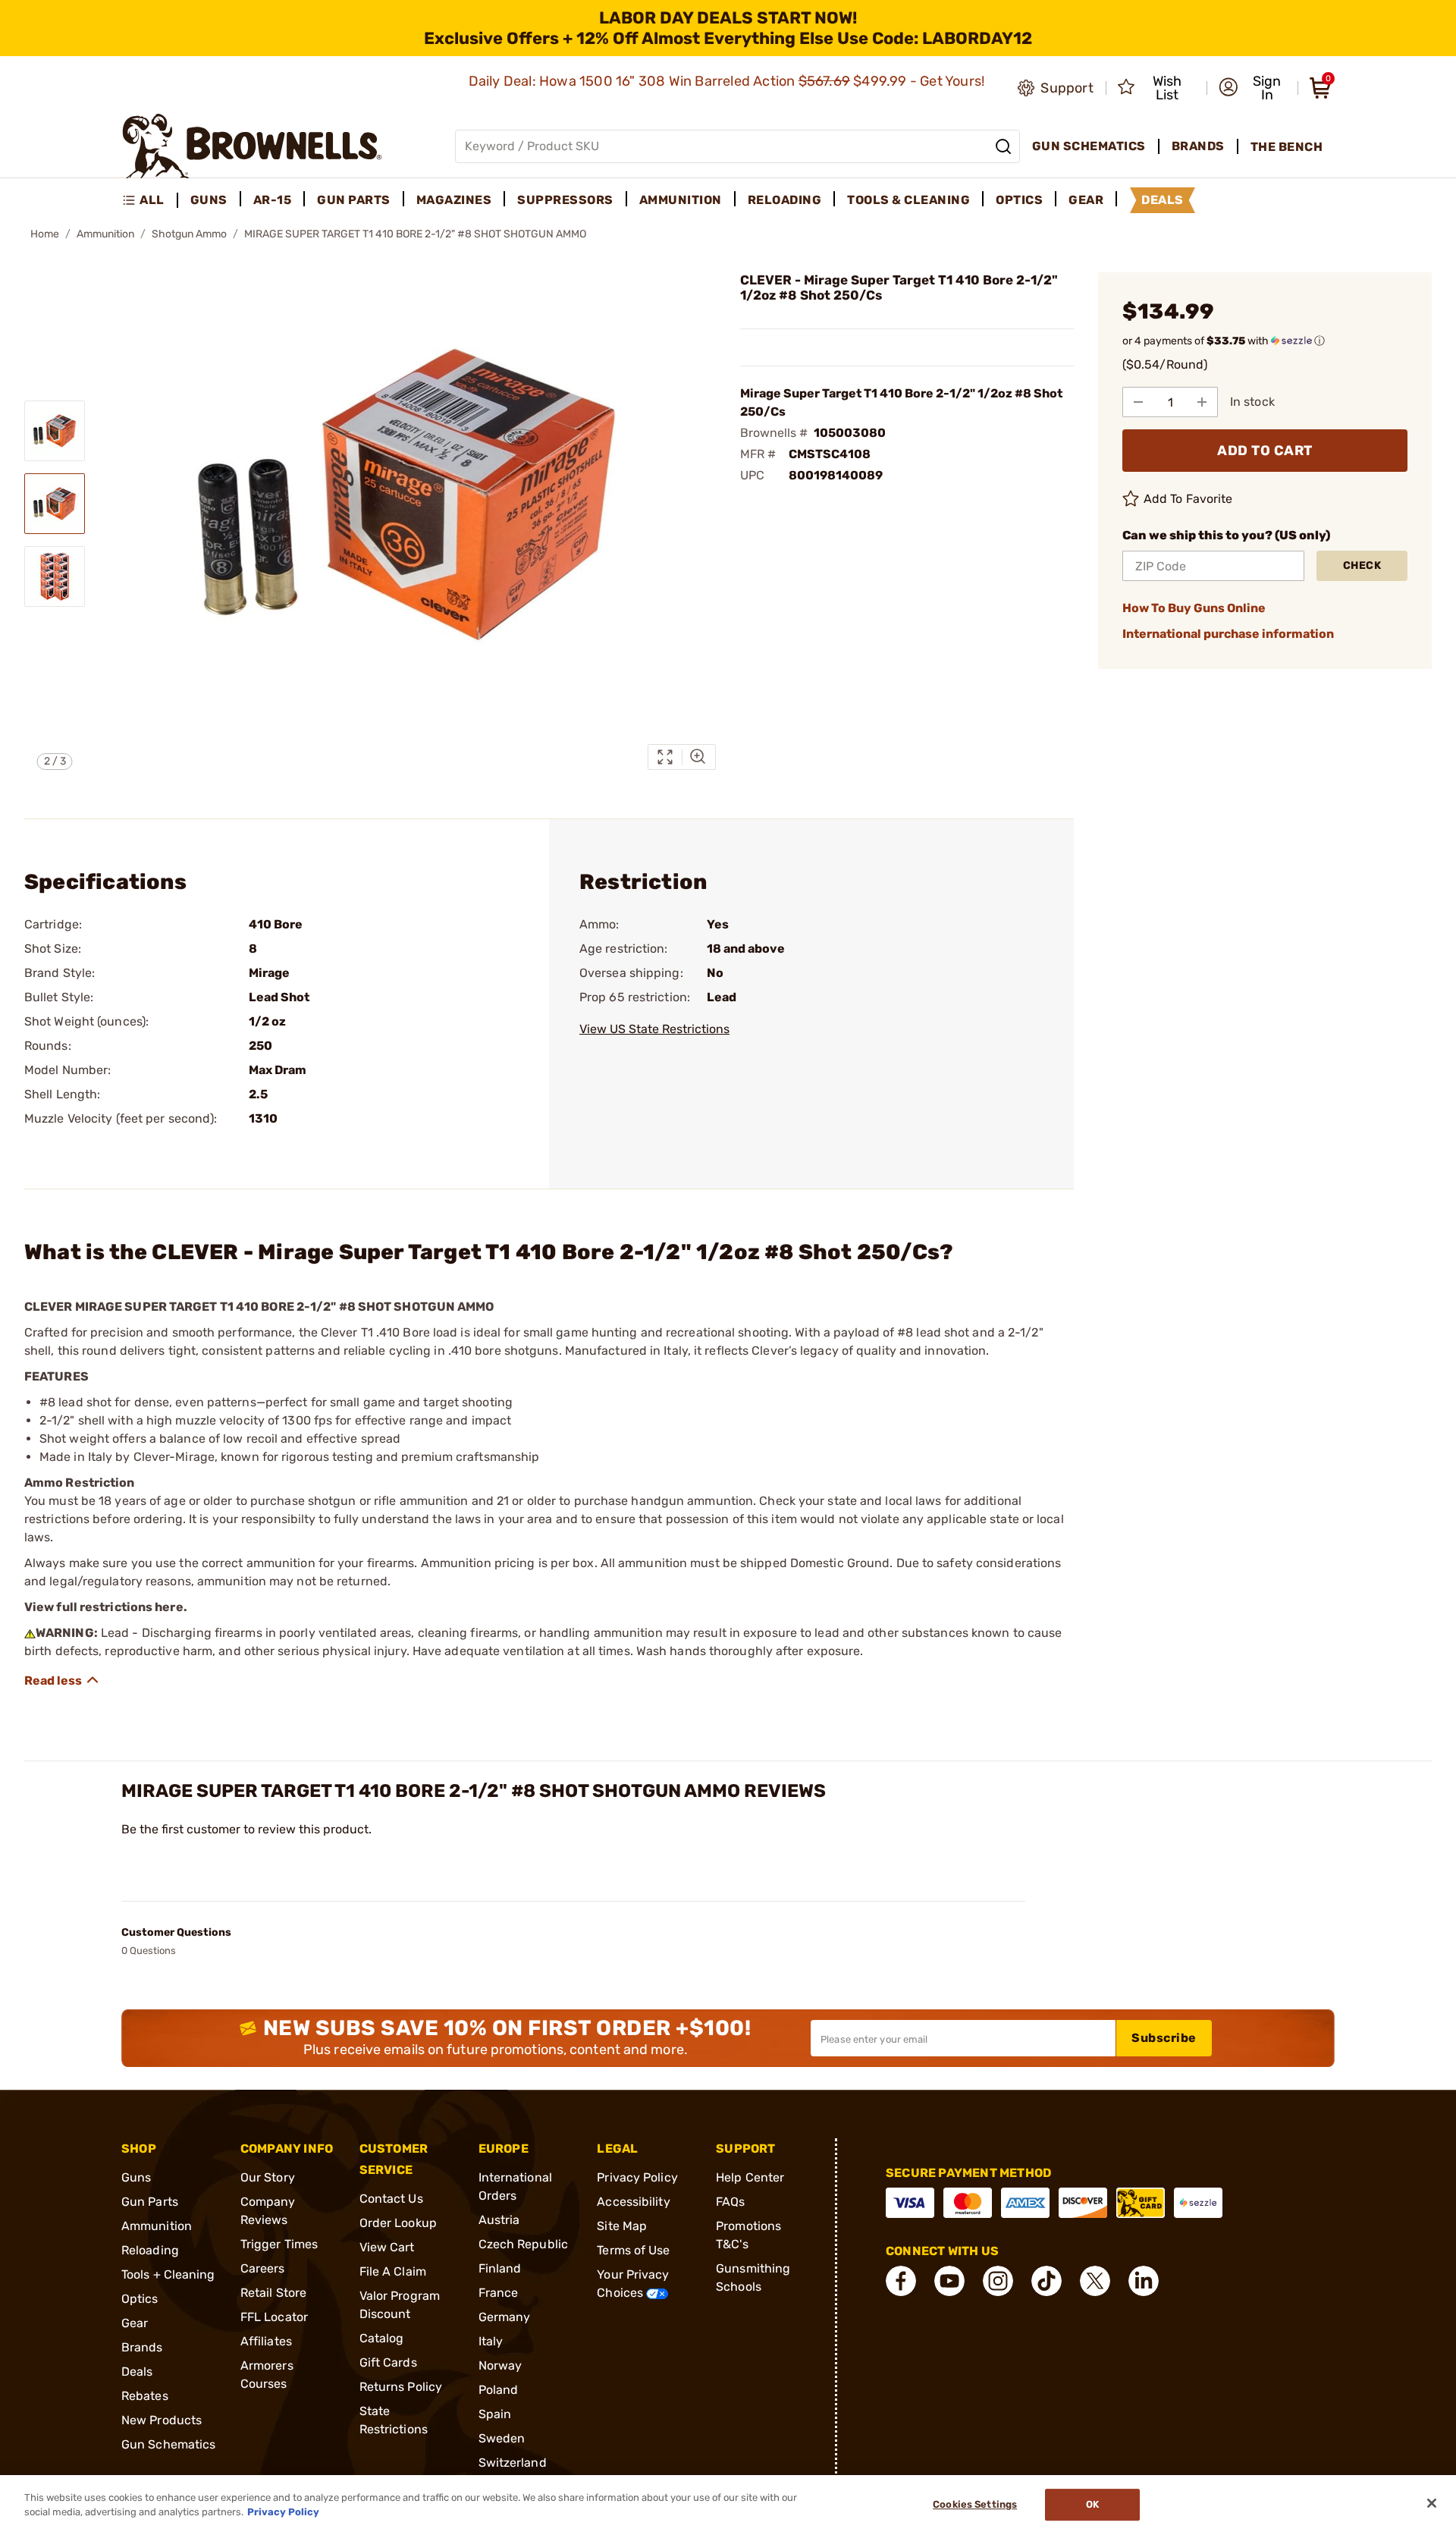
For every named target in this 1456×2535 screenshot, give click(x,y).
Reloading (150, 2250)
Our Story (268, 2177)
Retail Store (273, 2293)
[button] (1254, 88)
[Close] (1432, 2503)
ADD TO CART (1265, 451)
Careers (263, 2268)
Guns (136, 2177)
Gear (135, 2323)
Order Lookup (398, 2223)
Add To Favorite (1188, 499)
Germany (505, 2317)
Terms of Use (633, 2250)
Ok (1092, 2505)
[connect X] (1095, 2281)
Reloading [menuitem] (785, 200)
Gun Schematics (168, 2444)
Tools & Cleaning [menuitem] (908, 200)
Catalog (382, 2338)
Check (1362, 565)
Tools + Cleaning (168, 2274)
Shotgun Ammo (189, 234)
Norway (500, 2365)
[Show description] (62, 1680)
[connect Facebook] (901, 2281)
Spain (495, 2414)
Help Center (750, 2177)
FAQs (730, 2202)
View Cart (387, 2247)
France (499, 2293)
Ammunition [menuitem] (681, 200)
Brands (142, 2347)
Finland (500, 2268)
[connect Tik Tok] (1046, 2281)
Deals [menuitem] (1163, 200)
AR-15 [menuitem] (273, 200)
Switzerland (513, 2463)
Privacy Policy (637, 2177)
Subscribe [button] (1164, 2038)
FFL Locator (274, 2317)
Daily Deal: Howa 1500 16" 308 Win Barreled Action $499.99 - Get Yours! (728, 81)
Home (45, 234)
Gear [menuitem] (1086, 200)
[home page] (252, 146)
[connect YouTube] (949, 2281)
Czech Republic (523, 2244)
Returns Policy (401, 2387)
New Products (162, 2420)
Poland (499, 2390)
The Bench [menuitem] (1287, 147)
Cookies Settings (975, 2505)
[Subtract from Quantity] (1138, 402)
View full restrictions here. (106, 1607)
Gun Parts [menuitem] (354, 200)
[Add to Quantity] (1202, 402)
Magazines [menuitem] (454, 200)
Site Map (622, 2226)
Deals (137, 2372)
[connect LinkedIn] (1144, 2281)
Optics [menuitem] (1019, 200)
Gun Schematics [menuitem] (1089, 146)
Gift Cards (388, 2362)
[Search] (1003, 146)
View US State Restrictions (654, 1029)
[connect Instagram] (998, 2281)
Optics (140, 2299)
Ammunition (105, 234)
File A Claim (393, 2271)
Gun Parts (150, 2202)
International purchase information (1228, 634)
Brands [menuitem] (1198, 146)
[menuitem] (150, 200)
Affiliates (266, 2341)
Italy (491, 2341)
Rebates (145, 2396)
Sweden (502, 2438)
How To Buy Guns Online (1194, 608)
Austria (499, 2220)
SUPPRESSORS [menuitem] (565, 200)
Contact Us (391, 2199)
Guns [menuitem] (209, 200)
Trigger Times (279, 2244)
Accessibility (633, 2202)
